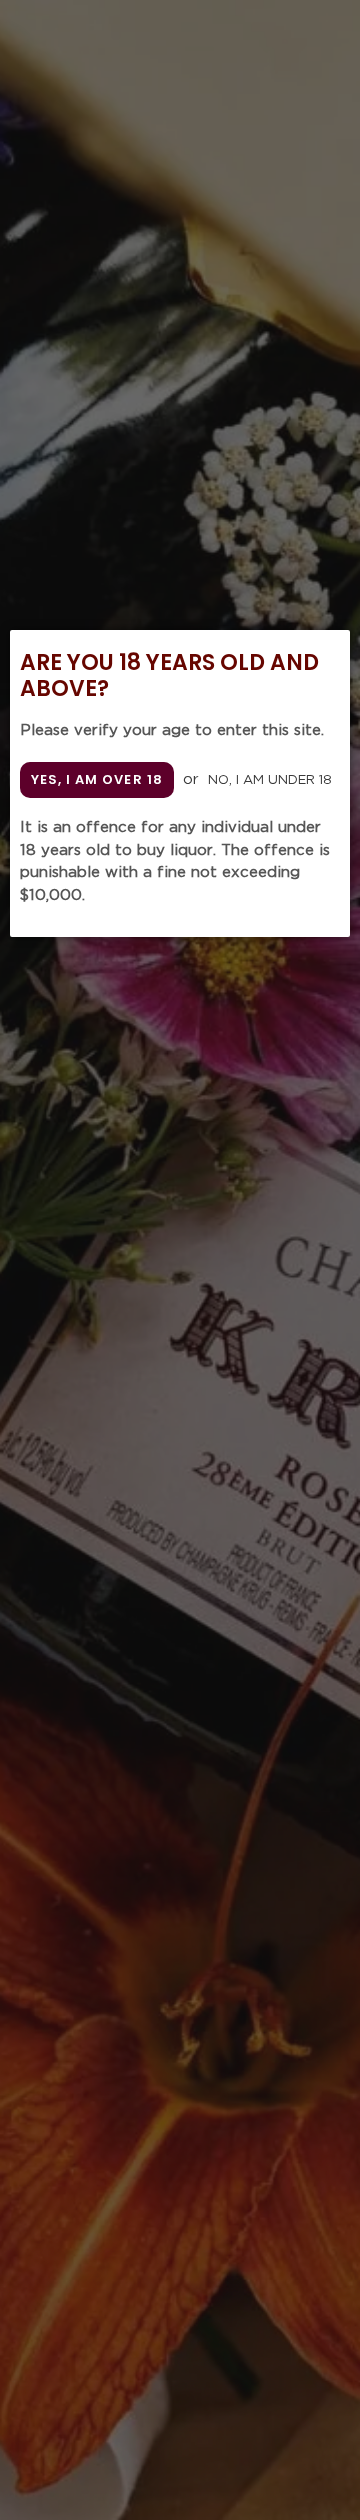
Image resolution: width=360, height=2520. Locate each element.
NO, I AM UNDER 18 (270, 780)
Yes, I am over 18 (97, 779)
